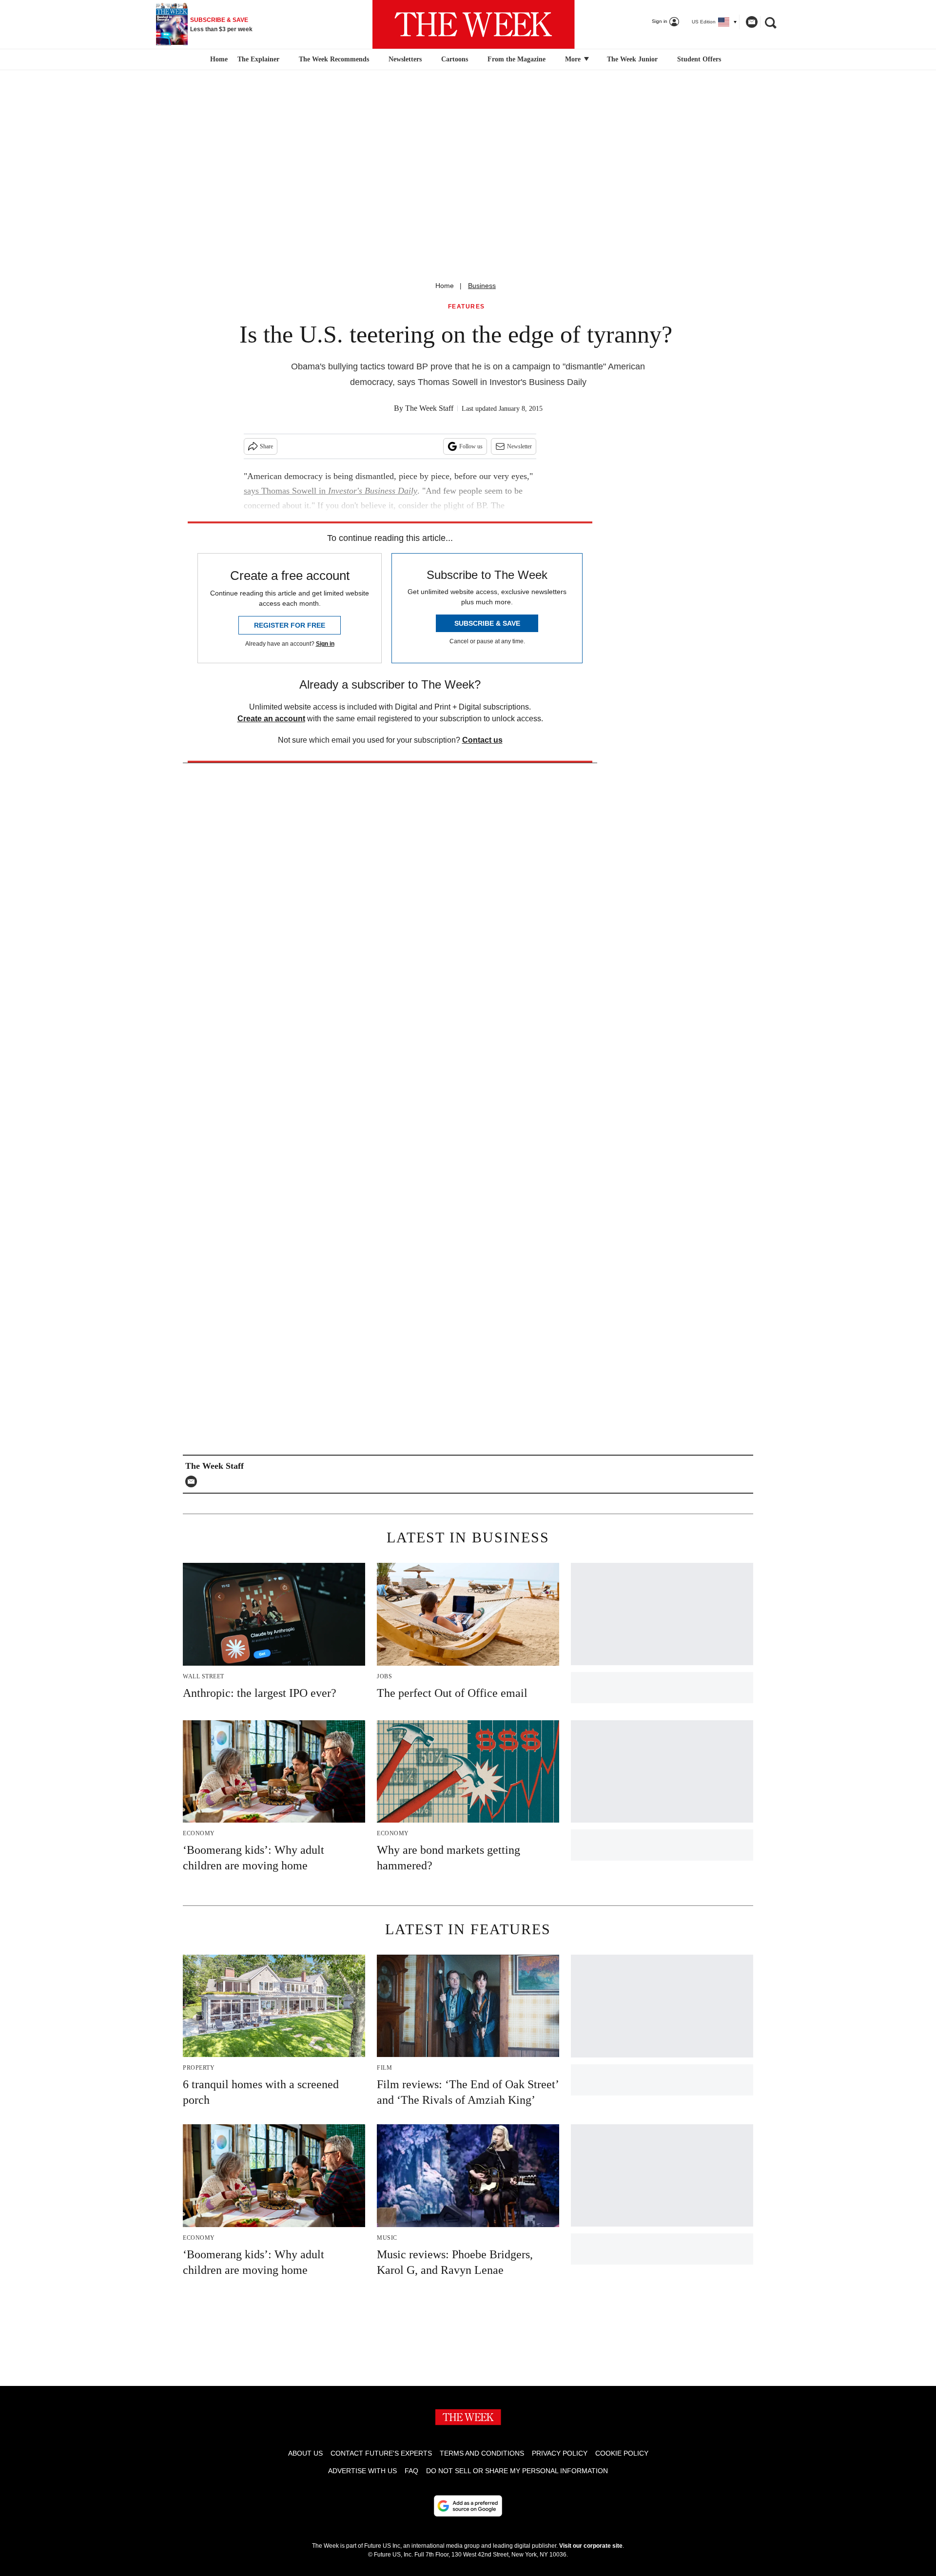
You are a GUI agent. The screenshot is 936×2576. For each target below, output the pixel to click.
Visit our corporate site (591, 2546)
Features (467, 307)
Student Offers (699, 59)
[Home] (218, 59)
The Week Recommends (334, 59)
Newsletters (405, 59)
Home (445, 286)
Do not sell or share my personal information (517, 2471)
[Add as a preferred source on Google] (468, 2506)
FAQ (411, 2471)
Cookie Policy (622, 2453)
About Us (305, 2453)
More (574, 59)
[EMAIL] (194, 1481)
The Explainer (258, 59)
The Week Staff (429, 408)
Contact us (482, 740)
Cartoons (455, 59)
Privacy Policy (560, 2453)
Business (482, 286)
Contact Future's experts (381, 2453)
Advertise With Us (362, 2471)
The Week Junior (632, 59)
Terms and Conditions (482, 2453)
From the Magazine (517, 59)
